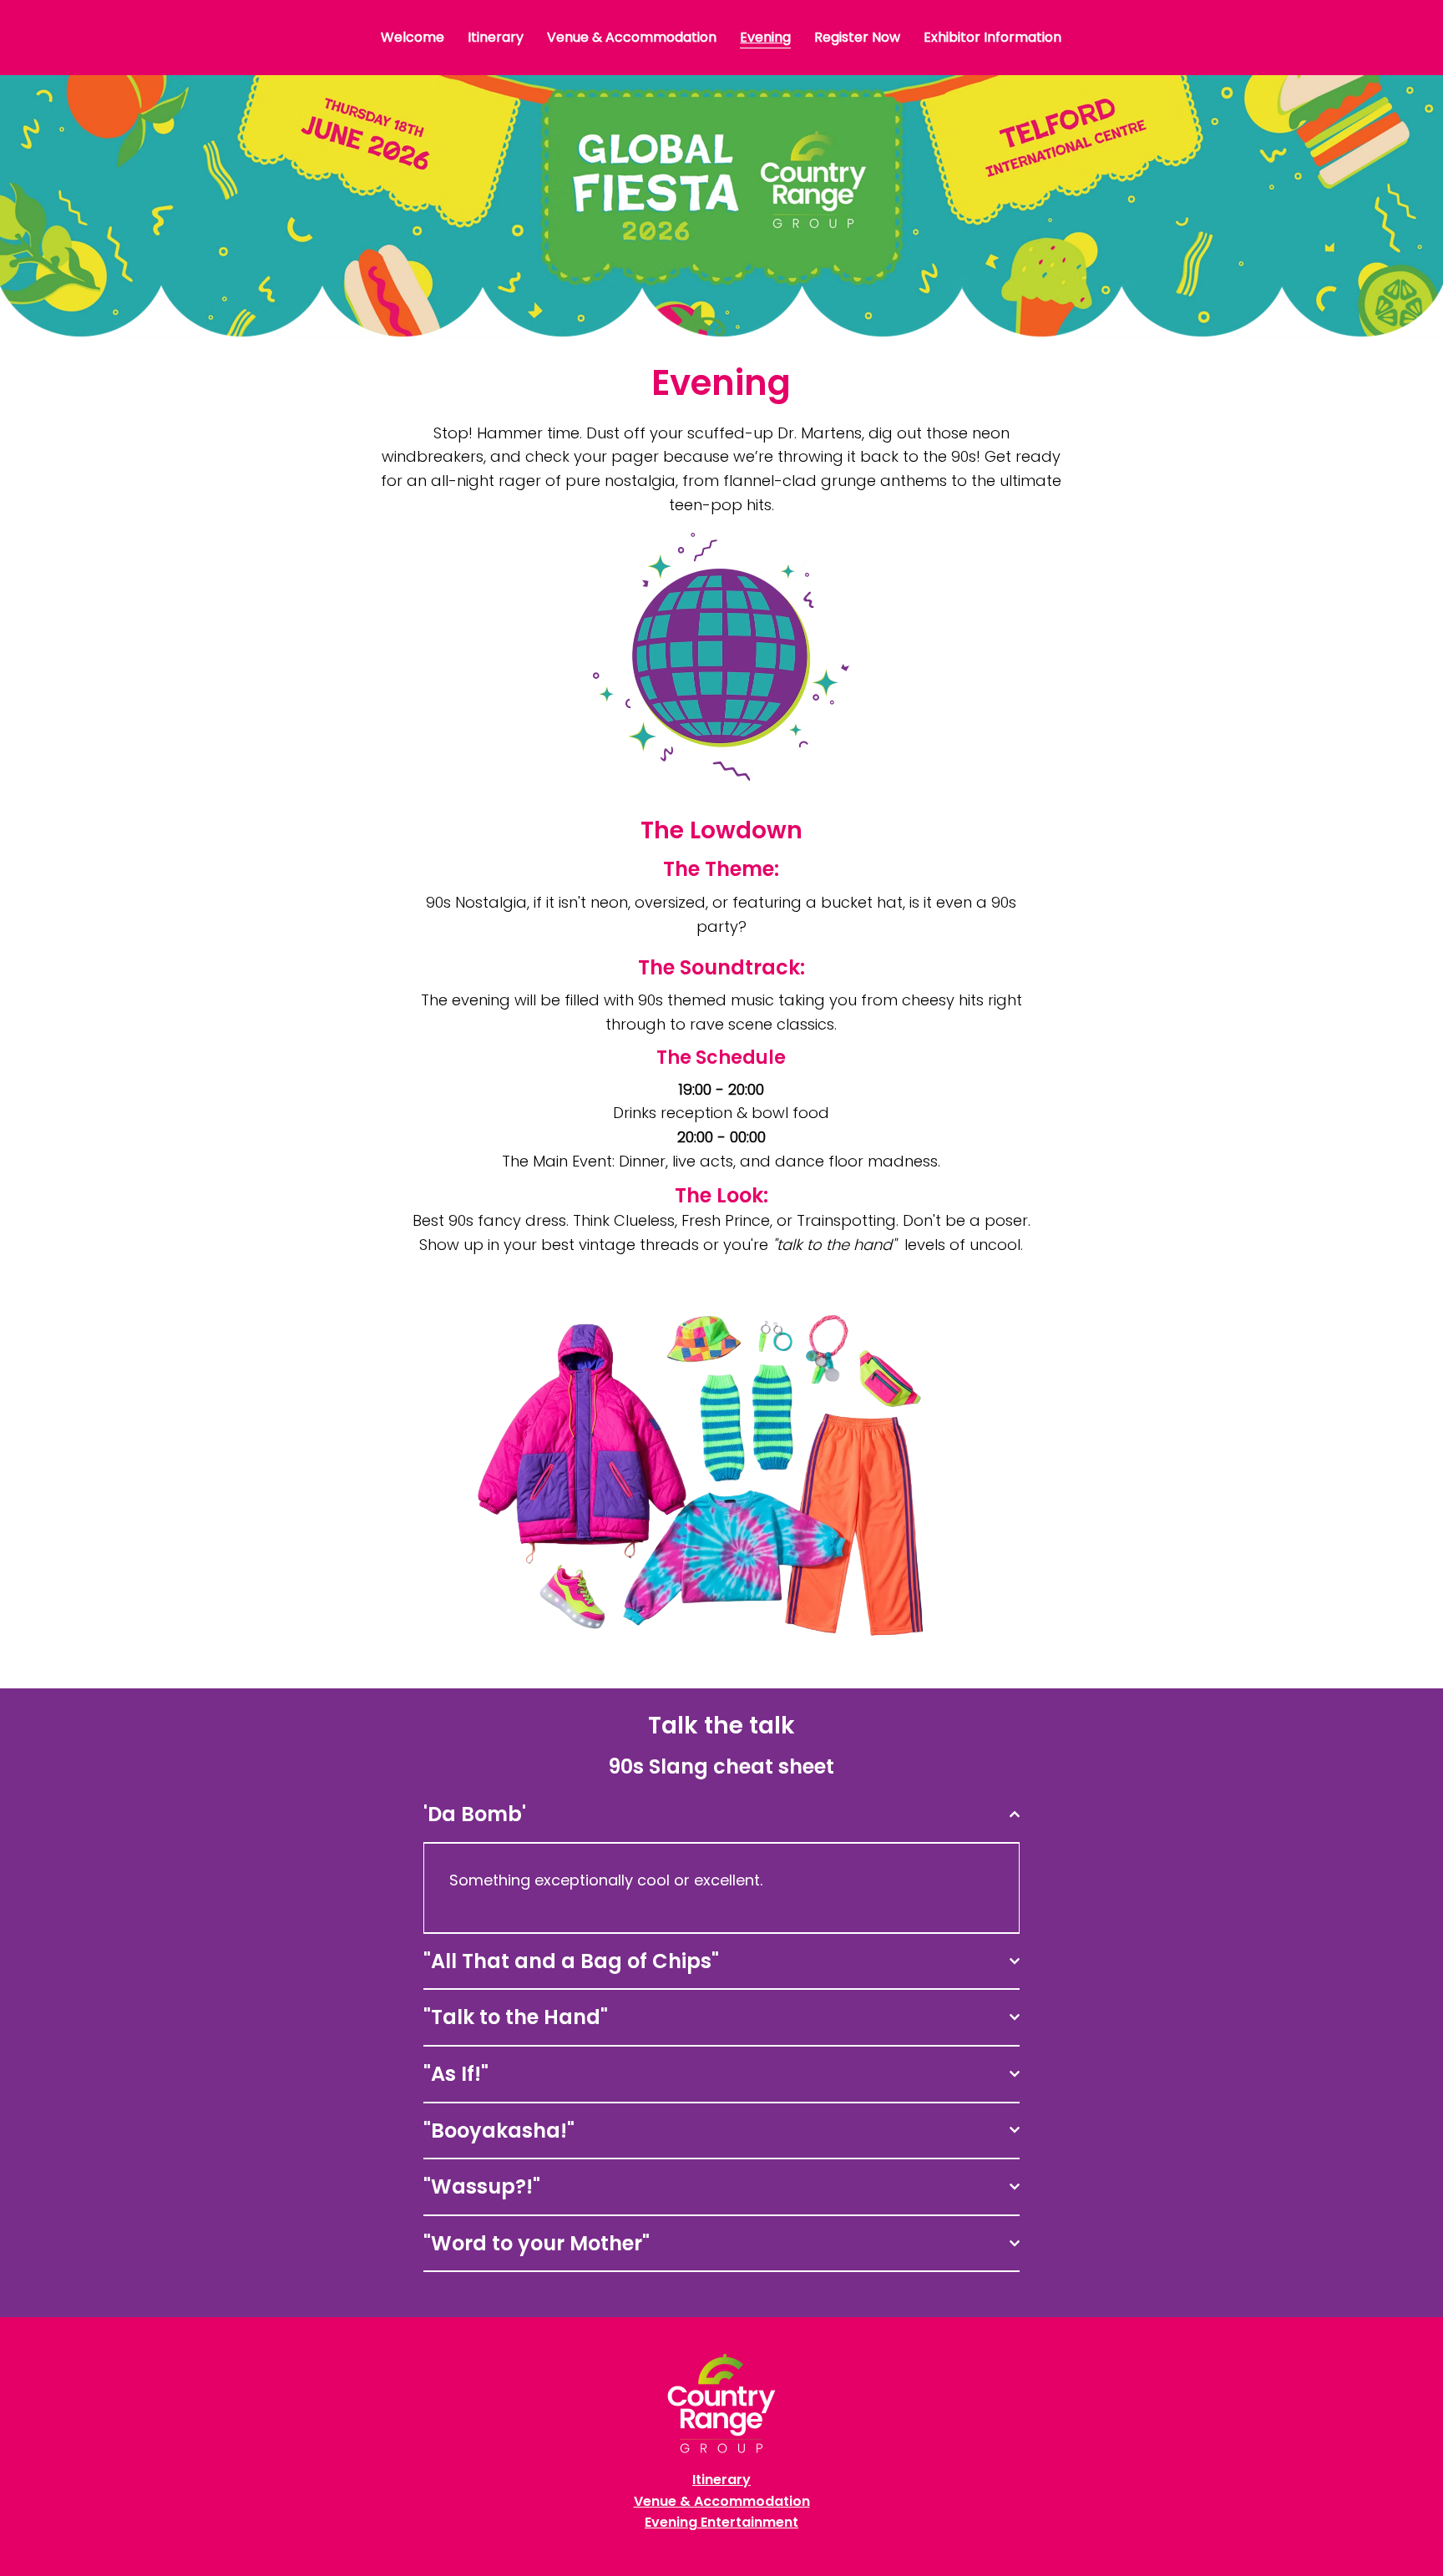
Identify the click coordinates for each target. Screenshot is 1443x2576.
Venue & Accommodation (722, 2501)
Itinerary (721, 2480)
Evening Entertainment (721, 2522)
